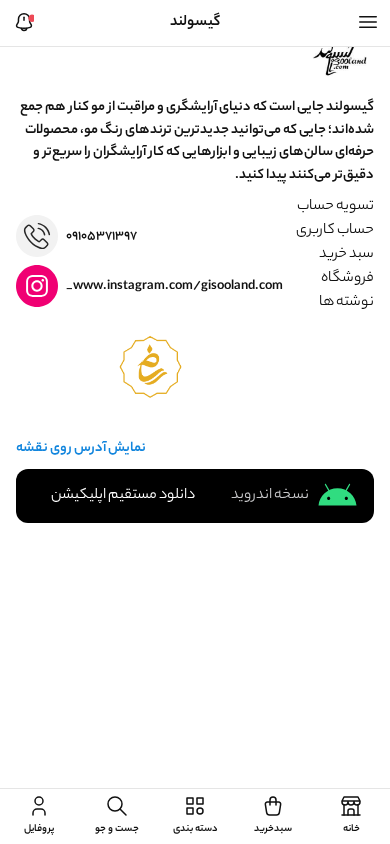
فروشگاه (347, 279)
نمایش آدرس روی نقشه (81, 449)
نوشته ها (346, 303)
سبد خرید (346, 255)
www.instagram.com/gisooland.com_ (174, 286)
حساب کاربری (335, 231)
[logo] (342, 57)
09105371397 (101, 236)
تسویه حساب (335, 207)
